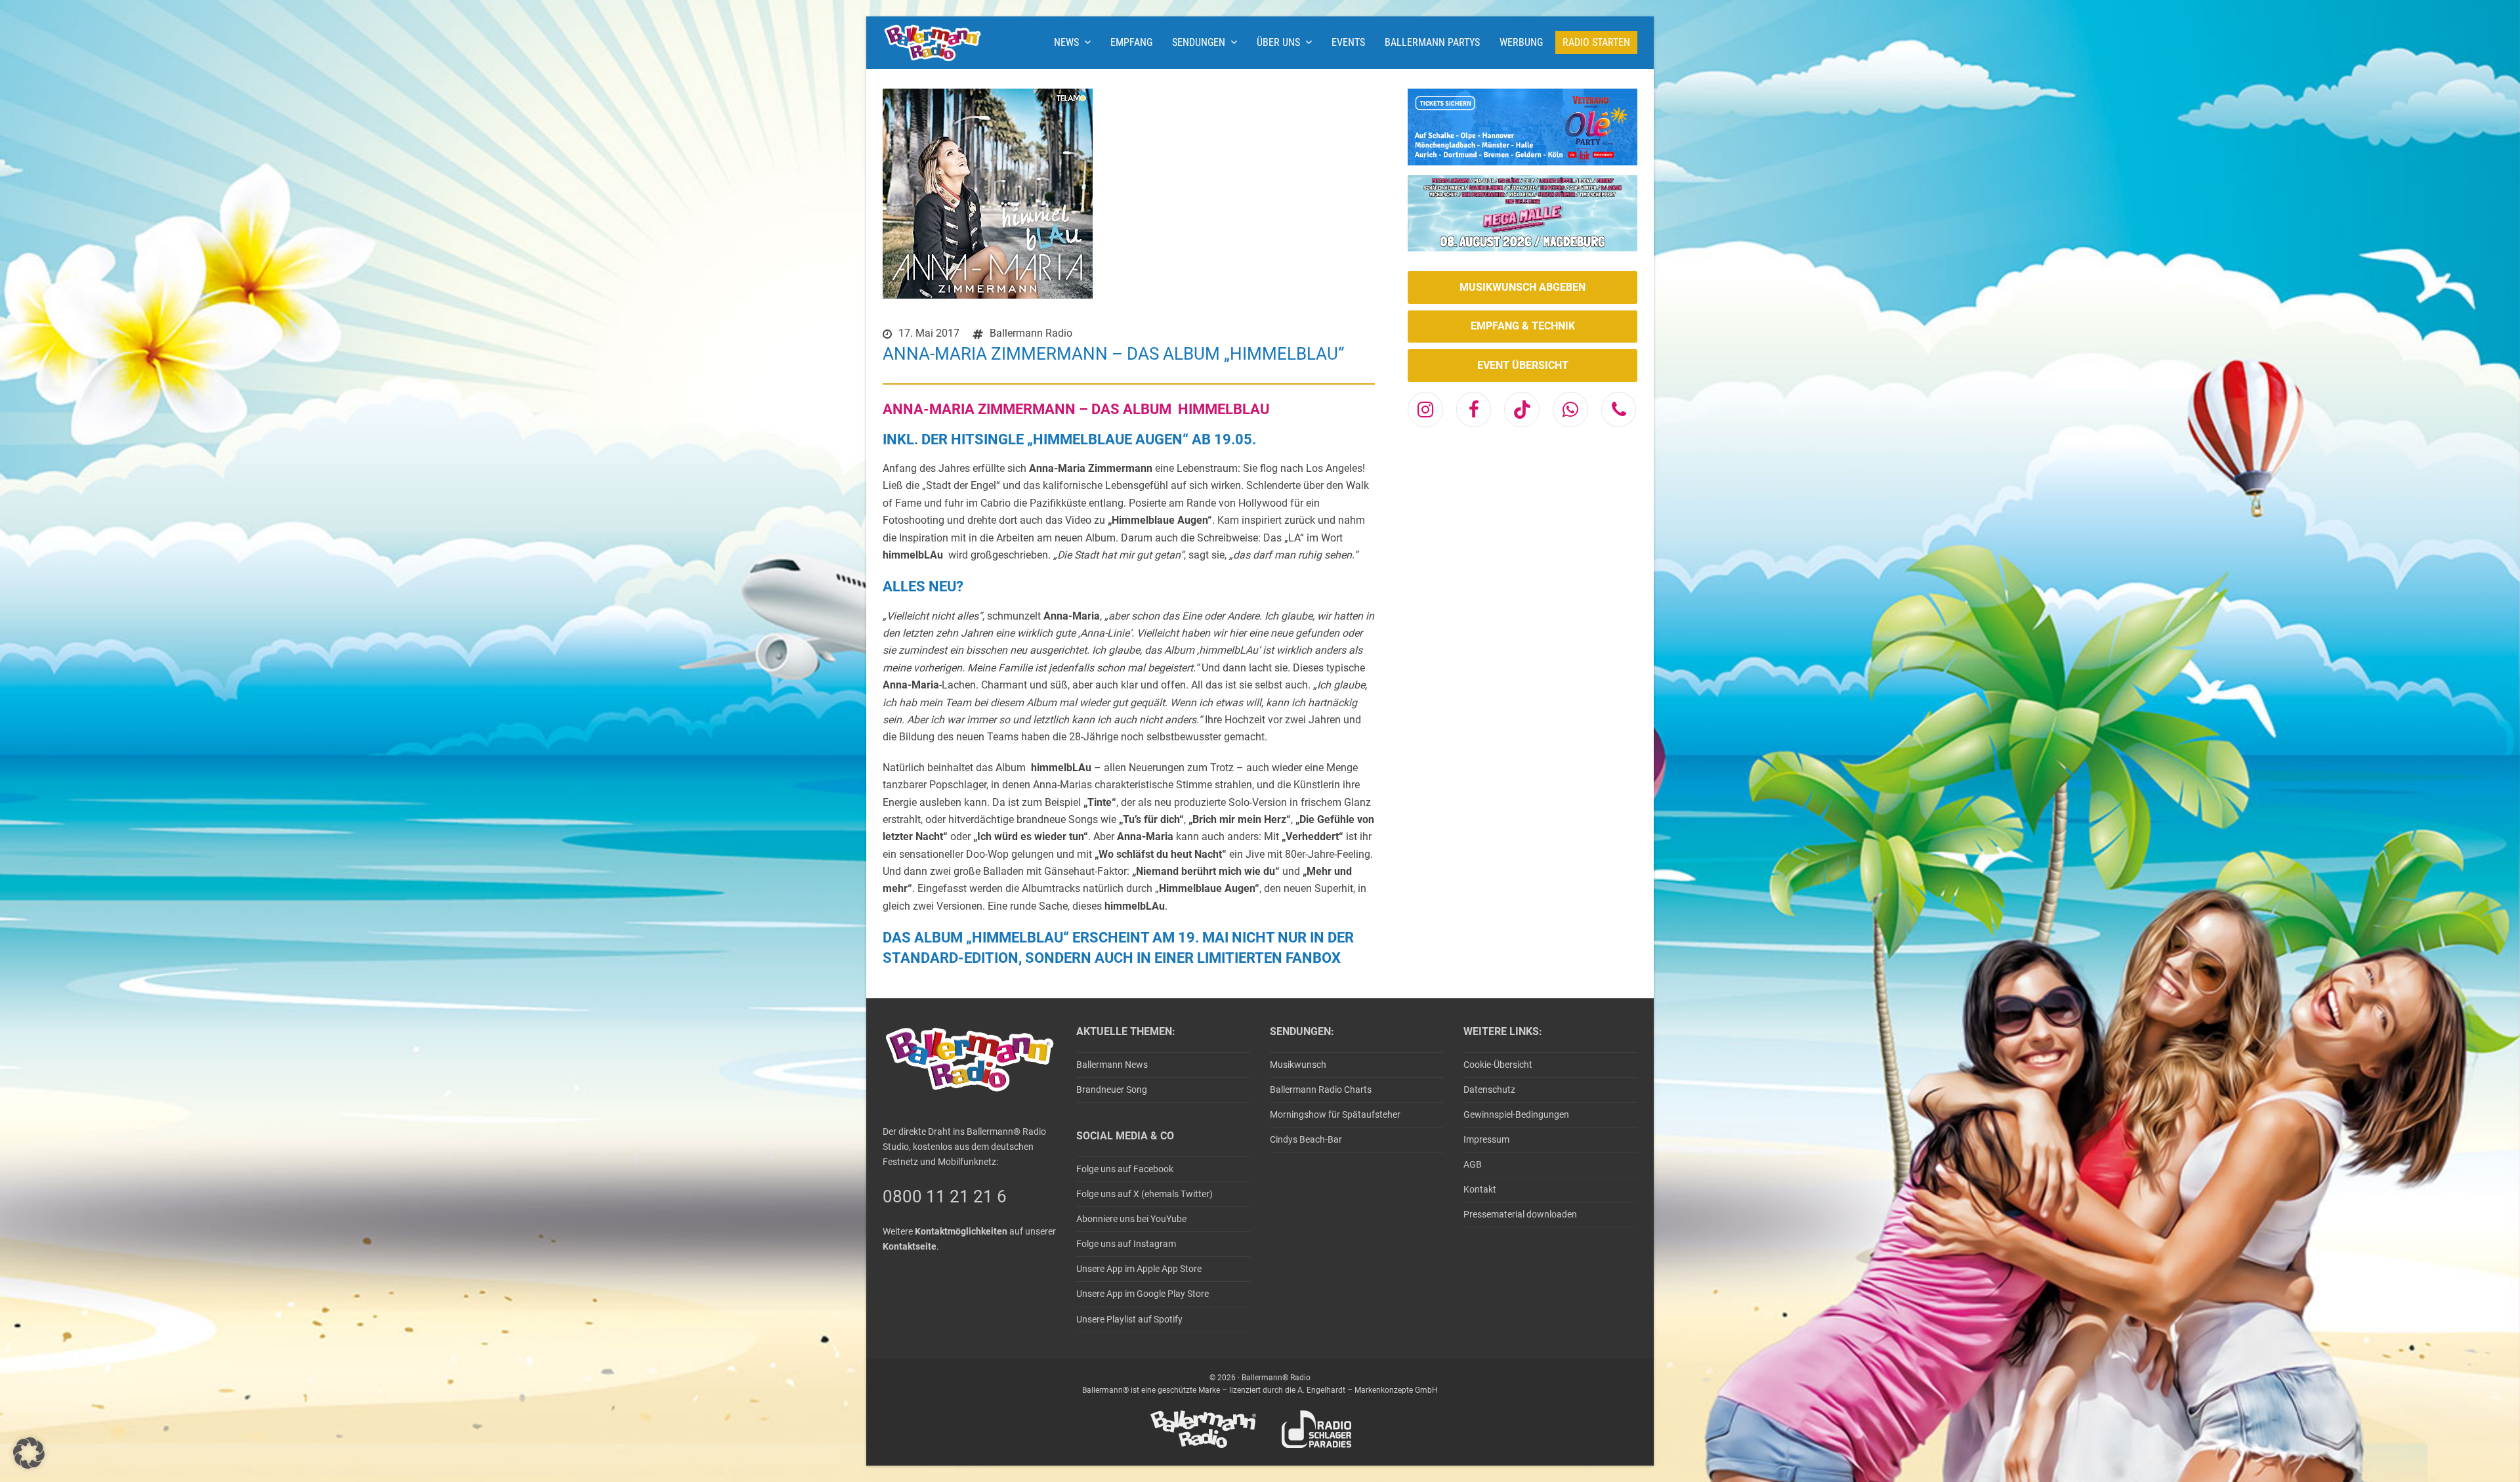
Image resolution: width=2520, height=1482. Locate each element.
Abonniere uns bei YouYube (1131, 1219)
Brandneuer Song (1112, 1090)
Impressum (1486, 1139)
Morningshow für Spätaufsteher (1335, 1114)
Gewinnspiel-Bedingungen (1516, 1114)
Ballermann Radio (1031, 333)
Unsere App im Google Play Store (1143, 1294)
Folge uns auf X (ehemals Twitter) (1144, 1194)
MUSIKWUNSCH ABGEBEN (1522, 287)
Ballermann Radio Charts (1321, 1090)
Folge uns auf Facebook (1125, 1169)
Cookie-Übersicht (1498, 1065)
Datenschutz (1489, 1090)
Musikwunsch (1298, 1065)
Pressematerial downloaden (1520, 1214)
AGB (1473, 1164)
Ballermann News (1112, 1065)
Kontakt (1480, 1189)
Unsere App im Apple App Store (1139, 1269)
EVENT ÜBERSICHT (1523, 365)
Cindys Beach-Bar (1306, 1139)
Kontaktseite (910, 1246)
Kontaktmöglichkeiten (961, 1231)
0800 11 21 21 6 (945, 1196)
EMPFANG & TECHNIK (1523, 326)
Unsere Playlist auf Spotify (1129, 1319)
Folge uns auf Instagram (1126, 1244)
